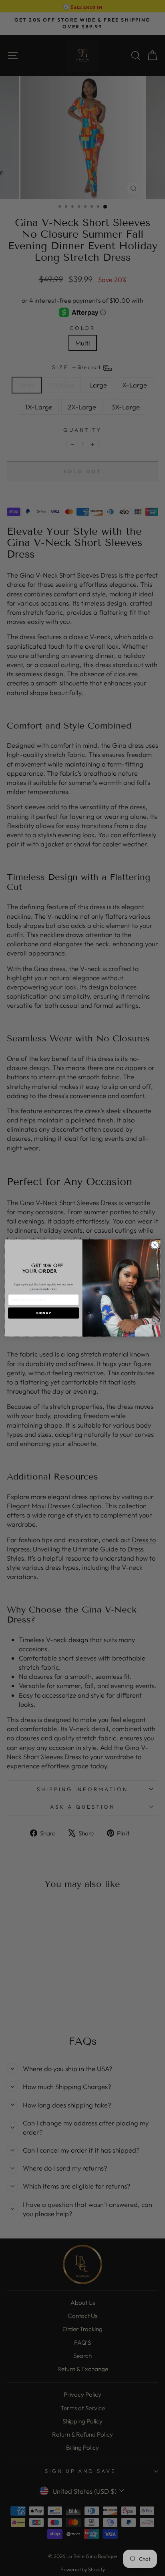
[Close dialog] (155, 1245)
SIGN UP (43, 1313)
